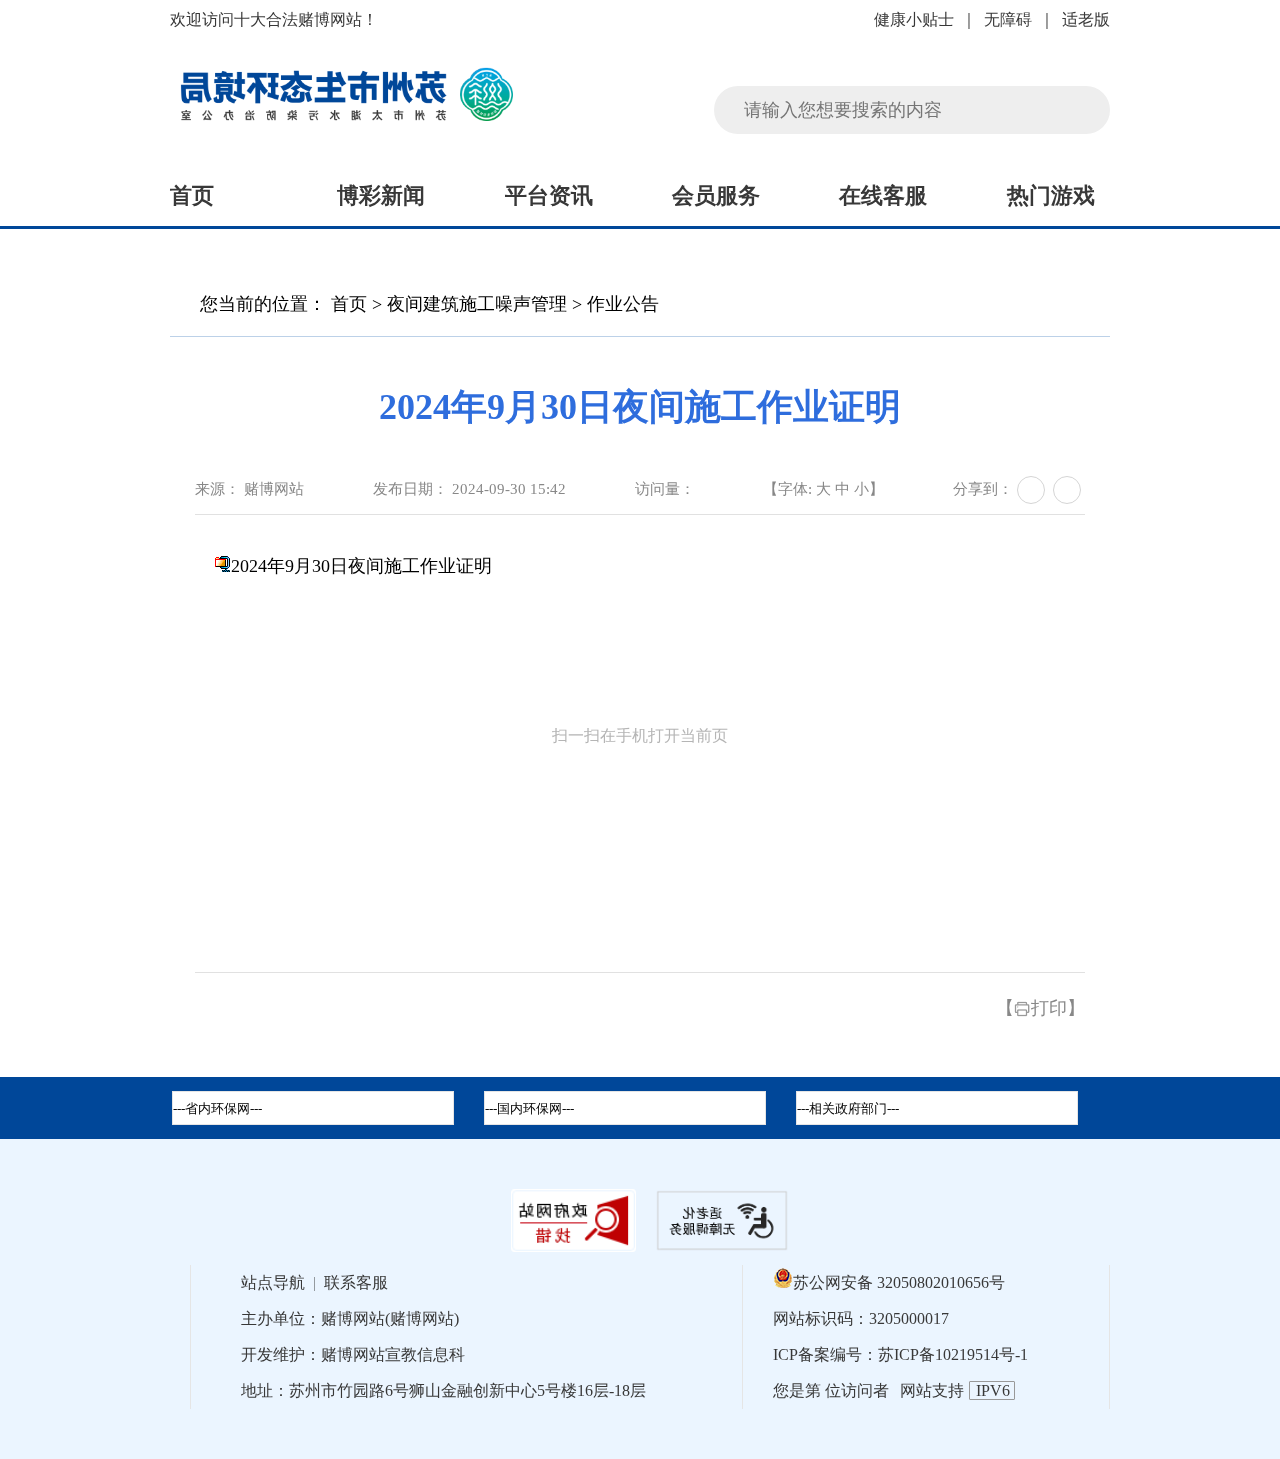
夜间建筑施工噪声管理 (477, 304)
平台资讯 (549, 195)
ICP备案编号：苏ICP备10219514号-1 (900, 1354)
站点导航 (273, 1282)
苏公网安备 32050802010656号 (899, 1282)
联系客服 (356, 1282)
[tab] (625, 1108)
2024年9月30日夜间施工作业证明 (361, 566)
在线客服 (883, 195)
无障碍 (1008, 19)
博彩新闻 (381, 195)
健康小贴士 (914, 19)
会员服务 (716, 195)
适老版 (1086, 19)
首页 (192, 195)
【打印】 (1040, 1008)
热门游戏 (1051, 195)
